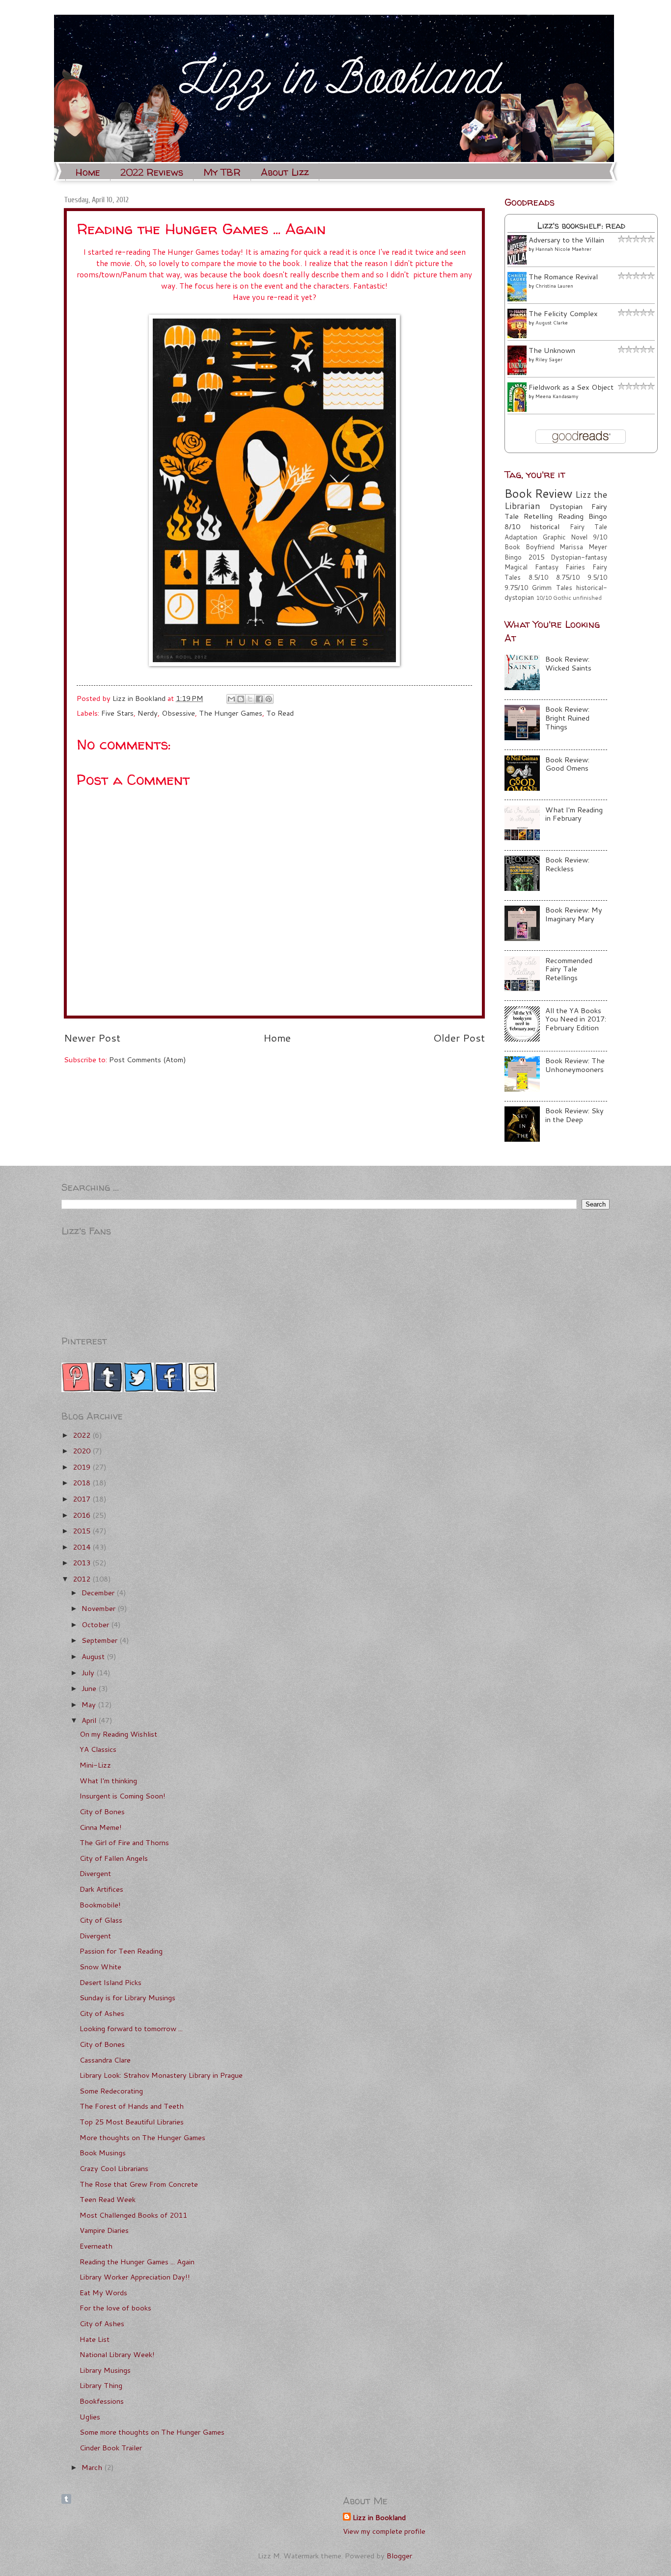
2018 (83, 1483)
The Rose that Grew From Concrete (139, 2184)
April (90, 1720)
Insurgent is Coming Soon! (123, 1796)
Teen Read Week (108, 2199)
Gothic (562, 598)
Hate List (95, 2339)
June (90, 1688)
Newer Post (92, 1038)
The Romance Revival (563, 277)
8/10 (512, 526)
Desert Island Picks (111, 1982)
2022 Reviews (152, 172)
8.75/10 (568, 577)
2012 (83, 1579)
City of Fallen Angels (114, 1858)
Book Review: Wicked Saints (568, 663)
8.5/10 (538, 577)
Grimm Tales (552, 588)
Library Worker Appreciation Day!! (135, 2277)
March (93, 2467)
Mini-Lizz (95, 1765)
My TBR (222, 172)
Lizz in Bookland (379, 2518)
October (96, 1624)
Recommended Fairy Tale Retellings (569, 969)
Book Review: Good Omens (567, 764)
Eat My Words (103, 2293)
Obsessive (178, 713)
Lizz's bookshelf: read (581, 226)
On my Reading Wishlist (118, 1734)
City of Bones (102, 1811)
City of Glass (101, 1920)
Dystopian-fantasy (579, 557)
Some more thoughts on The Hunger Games (152, 2432)
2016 (83, 1515)
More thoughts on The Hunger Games (142, 2137)
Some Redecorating (111, 2091)
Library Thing (101, 2385)
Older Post (459, 1038)
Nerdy (148, 713)
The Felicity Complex (563, 313)
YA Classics (98, 1749)
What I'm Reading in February (574, 814)
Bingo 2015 (524, 557)
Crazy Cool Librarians (114, 2168)
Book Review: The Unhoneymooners (575, 1065)
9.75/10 (516, 588)
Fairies (575, 567)
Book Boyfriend (530, 547)
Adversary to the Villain (566, 240)
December (99, 1593)
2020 (83, 1451)
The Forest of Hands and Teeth (132, 2106)
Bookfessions (102, 2401)
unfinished (587, 598)
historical (545, 526)
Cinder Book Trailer (111, 2448)
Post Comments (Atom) (148, 1060)
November (99, 1608)
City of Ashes (102, 2013)
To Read (280, 713)
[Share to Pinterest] (269, 699)
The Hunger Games (231, 713)
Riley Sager (549, 359)
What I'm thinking (108, 1781)
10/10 (544, 598)
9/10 (600, 537)
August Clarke (552, 322)
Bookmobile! (100, 1905)
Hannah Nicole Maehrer (563, 249)
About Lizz (285, 172)
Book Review (538, 493)
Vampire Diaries (104, 2230)
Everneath (96, 2246)
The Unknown (552, 350)
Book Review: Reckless (567, 864)
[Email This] (231, 699)
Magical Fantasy (531, 567)
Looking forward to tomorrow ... (131, 2028)
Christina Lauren (554, 286)
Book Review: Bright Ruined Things (567, 718)
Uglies (90, 2417)
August (94, 1656)
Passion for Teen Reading (121, 1951)
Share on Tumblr (66, 2499)
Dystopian (566, 506)
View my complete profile (384, 2531)
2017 (83, 1499)
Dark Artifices (101, 1889)
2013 (83, 1563)
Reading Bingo (583, 516)
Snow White (100, 1967)
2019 (83, 1467)
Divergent (95, 1873)
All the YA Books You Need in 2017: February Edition (576, 1019)
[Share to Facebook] (259, 699)
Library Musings (105, 2370)
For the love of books (115, 2308)
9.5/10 (597, 577)
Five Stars (117, 713)
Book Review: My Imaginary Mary (574, 914)
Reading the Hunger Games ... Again (137, 2262)
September (100, 1640)
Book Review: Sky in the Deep (574, 1115)
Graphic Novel (565, 537)
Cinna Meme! (101, 1827)
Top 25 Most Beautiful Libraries (132, 2122)
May (90, 1704)
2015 (83, 1531)
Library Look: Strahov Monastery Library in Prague (161, 2075)
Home (88, 172)
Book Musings (103, 2153)
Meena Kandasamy (557, 396)
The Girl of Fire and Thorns (124, 1842)
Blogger (399, 2556)
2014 (83, 1547)
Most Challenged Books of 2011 (133, 2215)
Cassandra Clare (105, 2060)
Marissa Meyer (583, 547)
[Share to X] (250, 699)
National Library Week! (117, 2354)
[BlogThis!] (241, 699)
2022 (83, 1435)
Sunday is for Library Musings (127, 1998)
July (89, 1673)
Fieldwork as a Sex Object (571, 387)
